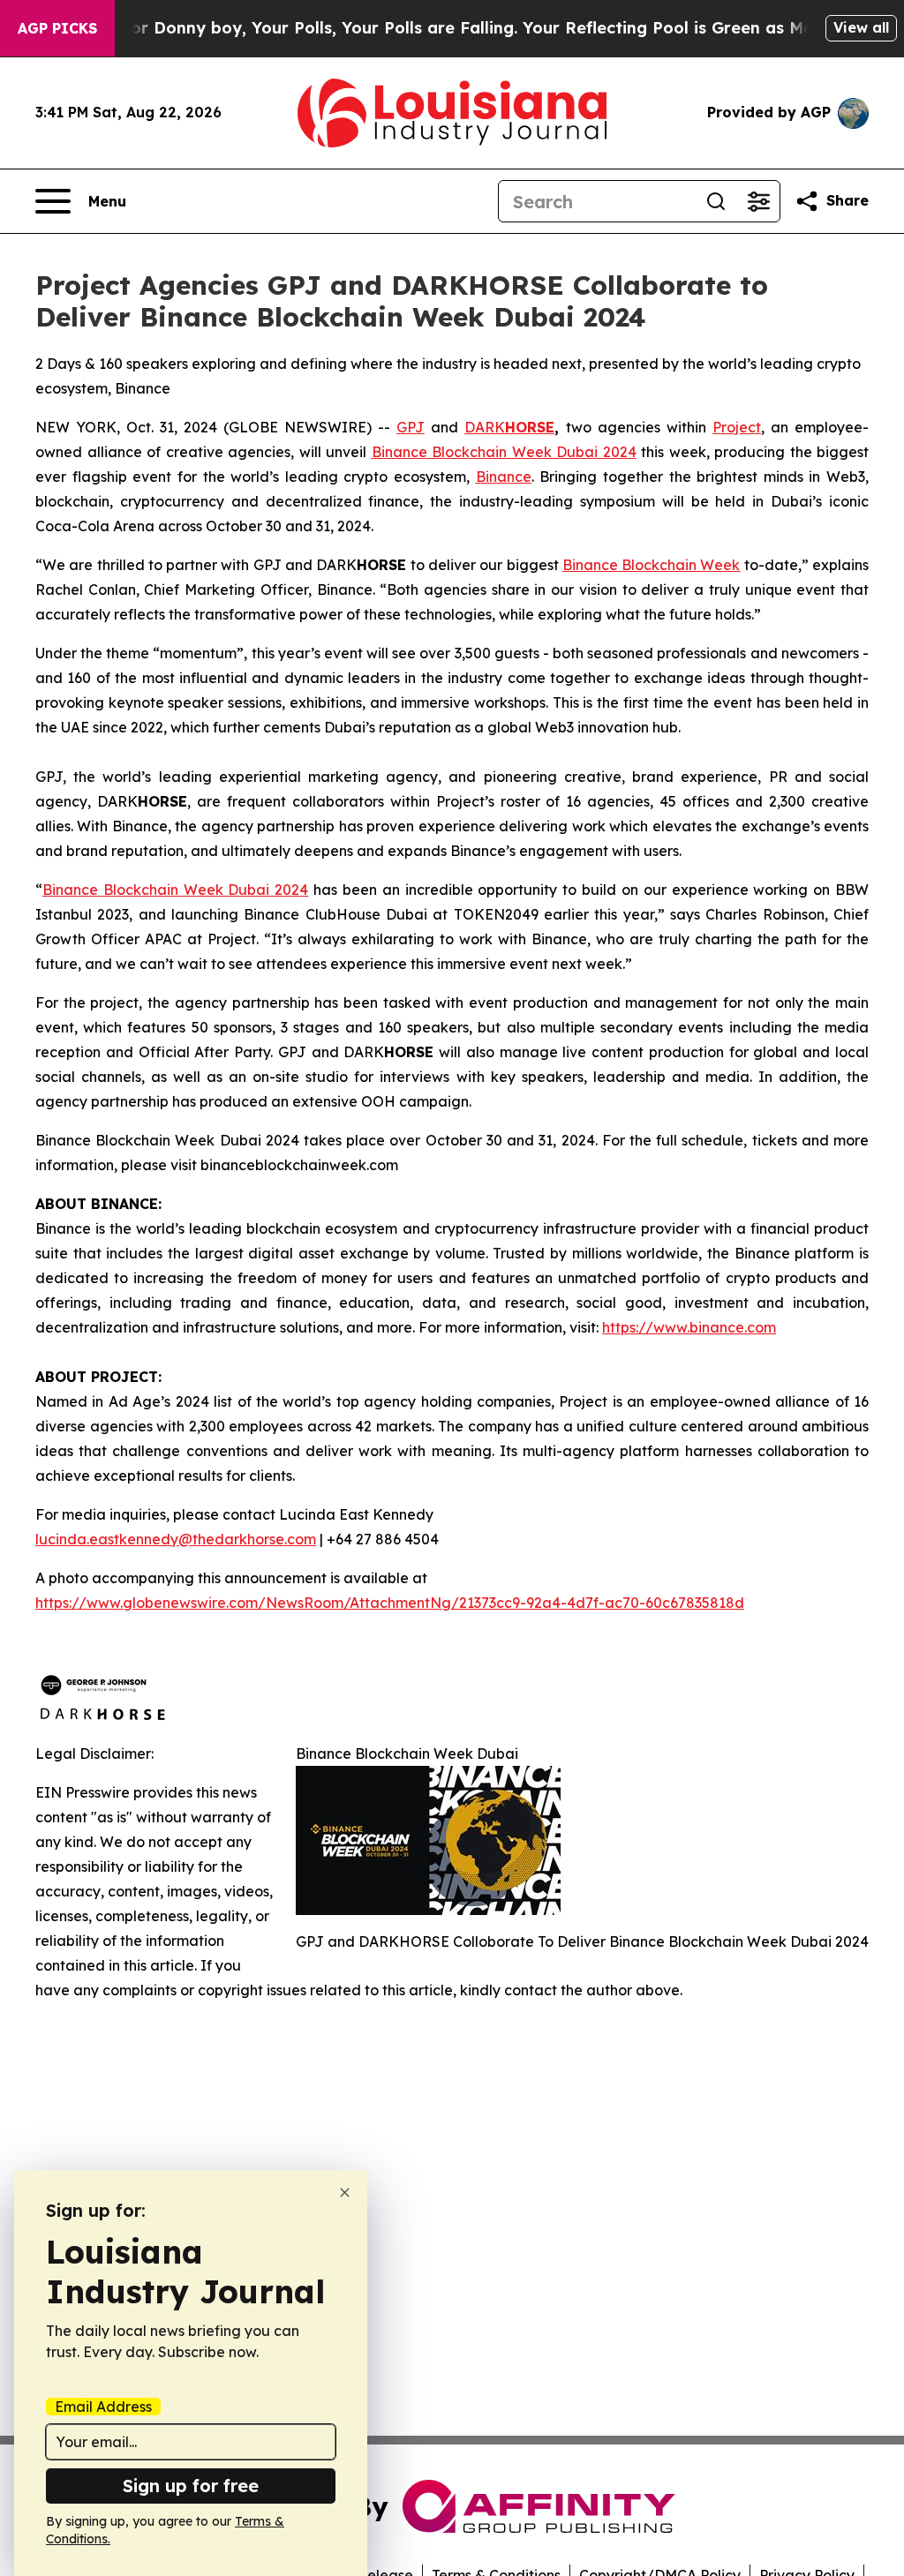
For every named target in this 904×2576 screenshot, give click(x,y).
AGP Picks (57, 28)
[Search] (716, 201)
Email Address (103, 2407)
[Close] (345, 2193)
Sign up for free (191, 2486)
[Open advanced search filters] (758, 201)
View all (861, 27)
